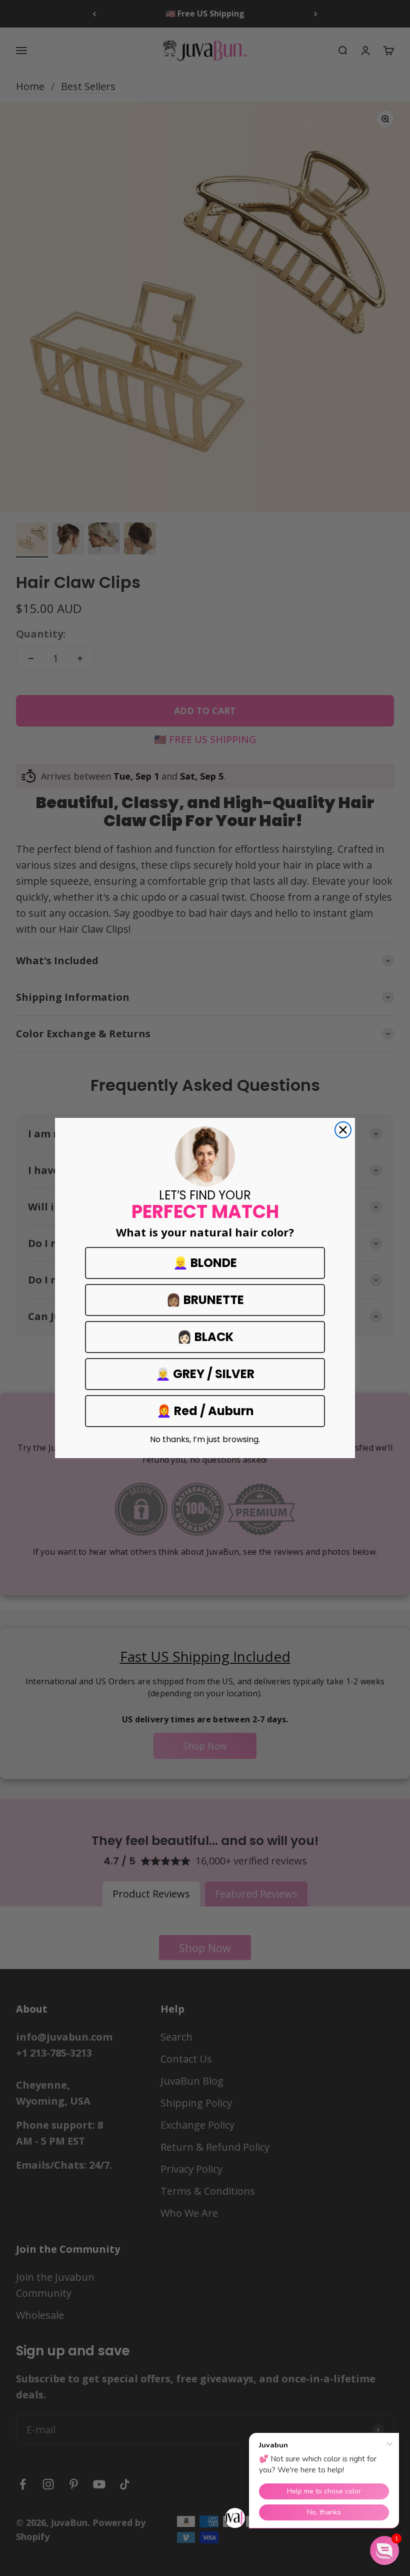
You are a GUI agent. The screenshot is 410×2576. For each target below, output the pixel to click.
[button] (384, 2550)
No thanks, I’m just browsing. (205, 1440)
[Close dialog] (343, 1130)
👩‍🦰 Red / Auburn (205, 1411)
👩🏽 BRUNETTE (205, 1300)
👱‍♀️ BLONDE (205, 1263)
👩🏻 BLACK (205, 1337)
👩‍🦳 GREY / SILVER (205, 1374)
